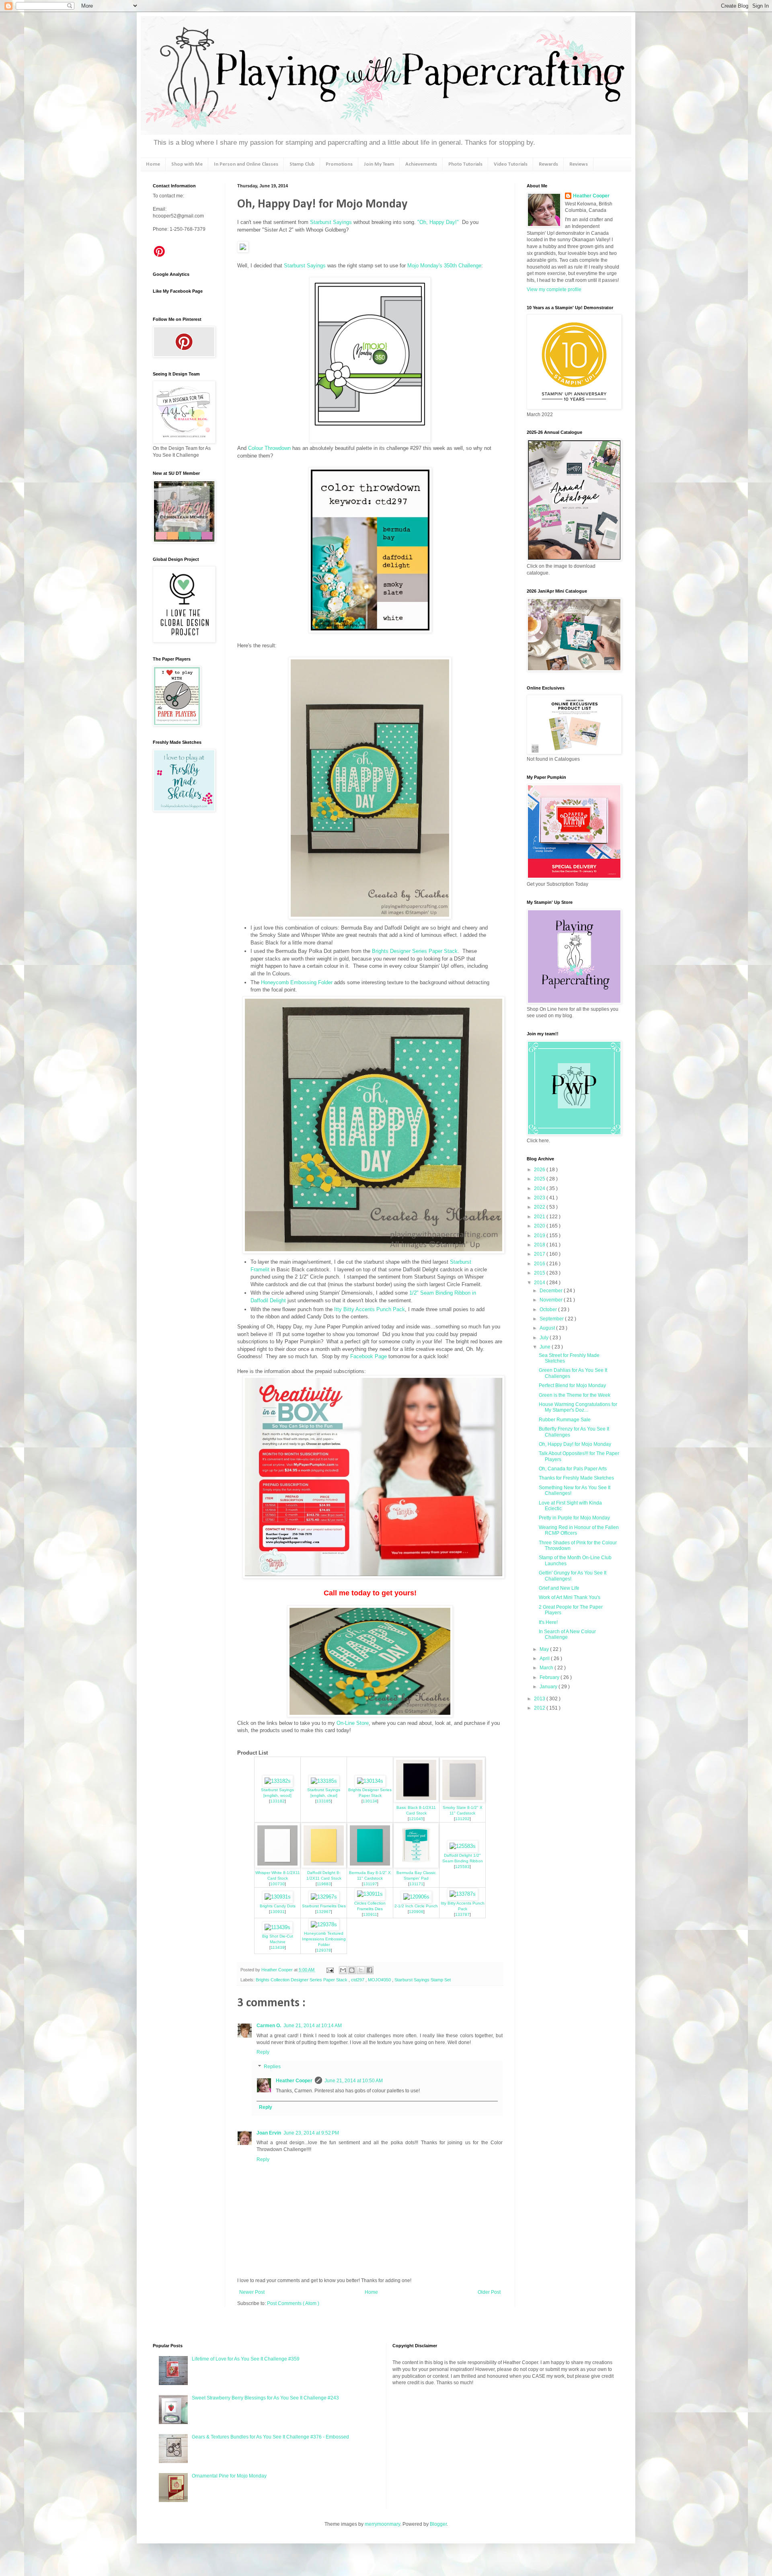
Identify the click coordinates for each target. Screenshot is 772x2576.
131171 (416, 1884)
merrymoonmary (382, 2524)
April (545, 1658)
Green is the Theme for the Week (575, 1395)
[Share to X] (361, 1970)
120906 (416, 1912)
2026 (540, 1170)
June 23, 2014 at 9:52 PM (311, 2133)
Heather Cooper (278, 1970)
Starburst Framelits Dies (324, 1906)
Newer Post (252, 2292)
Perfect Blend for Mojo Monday (572, 1385)
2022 (540, 1207)
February (550, 1677)
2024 (540, 1188)
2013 (540, 1699)
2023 (540, 1198)
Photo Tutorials (465, 164)
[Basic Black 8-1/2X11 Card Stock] (416, 1801)
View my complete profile (554, 289)
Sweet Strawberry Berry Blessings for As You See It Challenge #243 (265, 2398)
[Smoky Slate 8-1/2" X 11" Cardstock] (462, 1801)
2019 (540, 1236)
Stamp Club (302, 164)
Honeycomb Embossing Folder (297, 982)
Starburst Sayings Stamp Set (423, 1980)
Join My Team (379, 164)
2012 (540, 1708)
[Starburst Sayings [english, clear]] (324, 1781)
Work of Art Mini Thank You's (570, 1597)
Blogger (438, 2524)
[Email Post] (330, 1970)
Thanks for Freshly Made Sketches (576, 1478)
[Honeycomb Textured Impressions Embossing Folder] (324, 1924)
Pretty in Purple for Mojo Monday (574, 1518)
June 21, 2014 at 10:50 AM (354, 2081)
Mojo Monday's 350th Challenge (444, 266)
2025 (540, 1179)
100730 (277, 1884)
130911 (370, 1914)
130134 (370, 1801)
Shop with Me (187, 164)
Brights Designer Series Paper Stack (415, 951)
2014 (540, 1283)
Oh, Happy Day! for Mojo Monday (575, 1444)
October (549, 1310)
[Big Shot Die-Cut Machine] (277, 1927)
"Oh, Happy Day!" (437, 222)
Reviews (579, 164)
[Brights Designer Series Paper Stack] (370, 1781)
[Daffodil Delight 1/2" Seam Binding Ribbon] (463, 1846)
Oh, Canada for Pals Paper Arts (573, 1469)
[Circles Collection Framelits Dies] (370, 1894)
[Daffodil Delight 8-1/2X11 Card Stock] (324, 1866)
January (549, 1687)
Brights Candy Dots (278, 1906)
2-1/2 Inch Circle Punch (416, 1906)
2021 (540, 1217)
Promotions (339, 164)
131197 (370, 1884)
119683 (324, 1884)
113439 (278, 1947)
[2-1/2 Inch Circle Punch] (416, 1897)
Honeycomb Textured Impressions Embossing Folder (324, 1939)
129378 (324, 1950)
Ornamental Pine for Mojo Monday (229, 2476)
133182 (277, 1801)
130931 (277, 1912)
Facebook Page (369, 1356)
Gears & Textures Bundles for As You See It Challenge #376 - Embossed (270, 2437)
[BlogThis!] (352, 1970)
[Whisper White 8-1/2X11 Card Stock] (277, 1866)
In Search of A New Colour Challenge (567, 1634)
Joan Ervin (269, 2133)
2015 (540, 1273)
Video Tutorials (511, 164)
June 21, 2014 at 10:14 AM (313, 2026)
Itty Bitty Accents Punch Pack (370, 1309)
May (545, 1649)
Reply (263, 2052)
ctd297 (358, 1980)
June (546, 1347)
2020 (540, 1226)
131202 (462, 1819)
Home (153, 164)
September (552, 1319)
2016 (540, 1264)
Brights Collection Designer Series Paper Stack (302, 1980)
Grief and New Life (559, 1588)
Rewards (548, 164)
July (545, 1338)
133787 (462, 1914)
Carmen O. (269, 2026)
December (552, 1291)
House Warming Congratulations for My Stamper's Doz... (578, 1407)
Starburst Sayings (331, 222)
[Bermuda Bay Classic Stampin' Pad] (416, 1866)
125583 (462, 1867)
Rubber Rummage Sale (565, 1420)
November (552, 1300)
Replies (272, 2067)
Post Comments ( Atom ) (293, 2303)
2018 (540, 1245)
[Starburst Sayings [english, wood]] (278, 1781)
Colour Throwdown (269, 448)
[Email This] (343, 1970)
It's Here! (548, 1622)
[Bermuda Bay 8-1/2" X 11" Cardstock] (370, 1866)
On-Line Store (353, 1723)
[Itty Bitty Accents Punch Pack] (463, 1894)
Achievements (421, 164)
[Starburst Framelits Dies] (324, 1897)
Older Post (489, 2292)
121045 (416, 1819)
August (548, 1328)
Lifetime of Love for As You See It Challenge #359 (246, 2359)
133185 (324, 1801)
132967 (324, 1912)
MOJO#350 (380, 1980)
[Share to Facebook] (370, 1970)
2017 (540, 1254)
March (547, 1668)
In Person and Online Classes (246, 164)
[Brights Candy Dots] (278, 1897)
